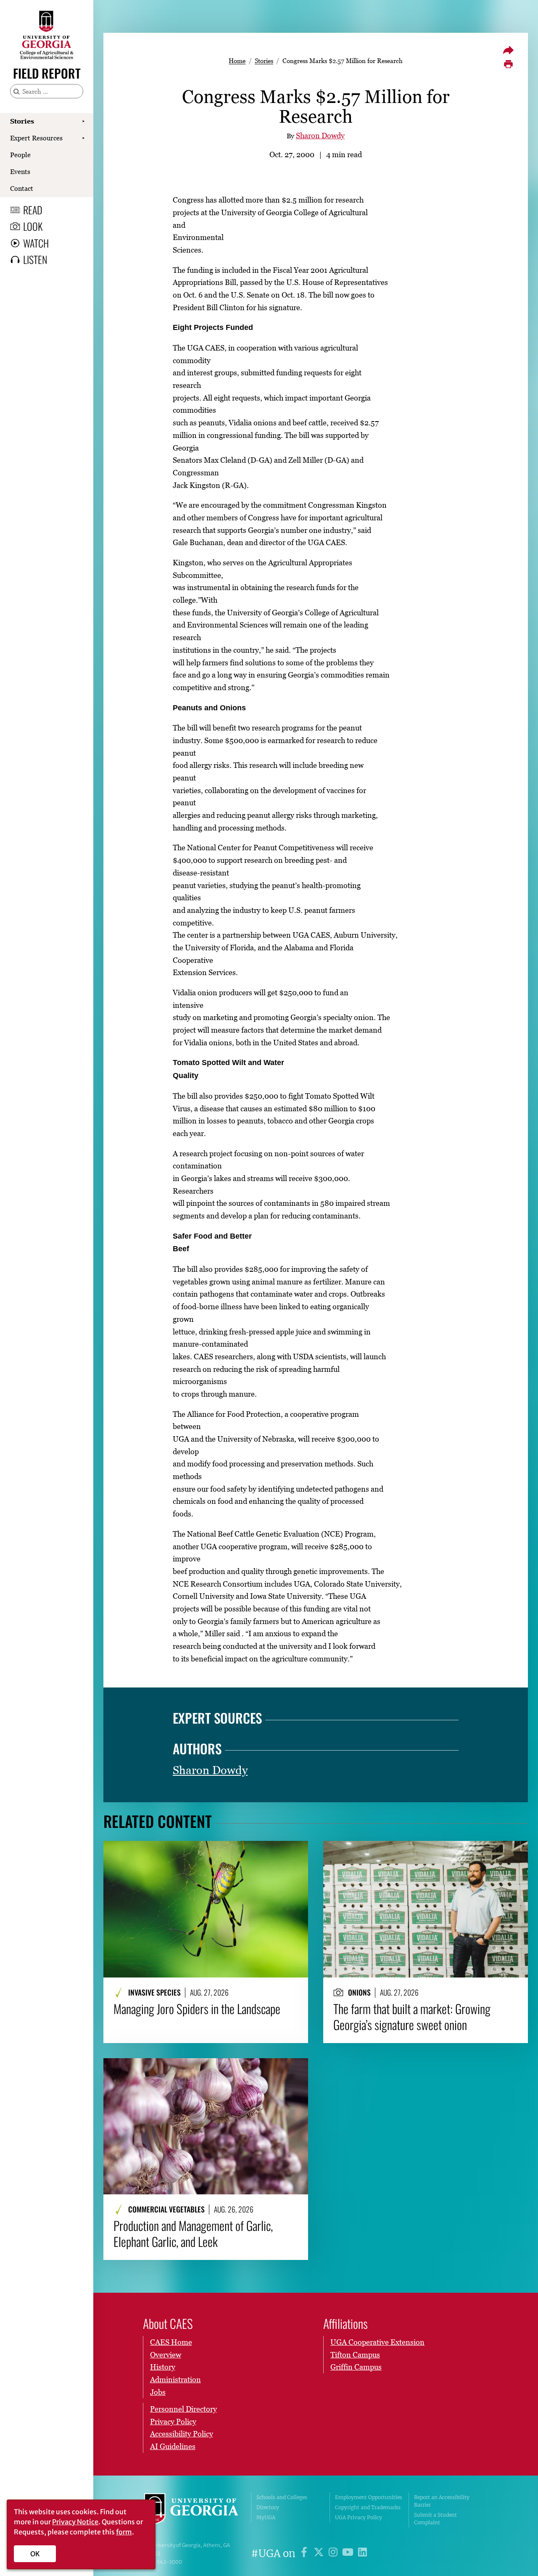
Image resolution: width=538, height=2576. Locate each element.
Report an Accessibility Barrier (442, 2501)
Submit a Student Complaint (435, 2519)
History (163, 2367)
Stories (22, 121)
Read (33, 210)
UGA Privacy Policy (359, 2517)
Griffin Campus (356, 2367)
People (20, 155)
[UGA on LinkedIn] (363, 2554)
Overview (166, 2355)
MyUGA (266, 2517)
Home (237, 61)
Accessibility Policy (182, 2434)
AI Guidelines (173, 2446)
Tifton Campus (355, 2355)
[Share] (508, 50)
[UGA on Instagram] (334, 2554)
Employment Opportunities (369, 2497)
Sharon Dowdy (320, 136)
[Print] (508, 64)
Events (20, 171)
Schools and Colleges (282, 2497)
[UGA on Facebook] (305, 2554)
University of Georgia (191, 2510)
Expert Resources (36, 138)
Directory (268, 2507)
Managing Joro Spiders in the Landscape (197, 2009)
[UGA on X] (320, 2554)
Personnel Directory (183, 2409)
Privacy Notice (75, 2522)
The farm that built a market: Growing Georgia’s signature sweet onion (412, 2017)
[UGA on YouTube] (349, 2554)
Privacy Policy (173, 2422)
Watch (36, 243)
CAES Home (171, 2342)
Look (33, 226)
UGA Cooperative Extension (377, 2342)
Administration (175, 2380)
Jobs (158, 2392)
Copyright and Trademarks (368, 2507)
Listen (35, 259)
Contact (22, 188)
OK (35, 2554)
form (124, 2532)
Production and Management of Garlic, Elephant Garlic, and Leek (193, 2234)
